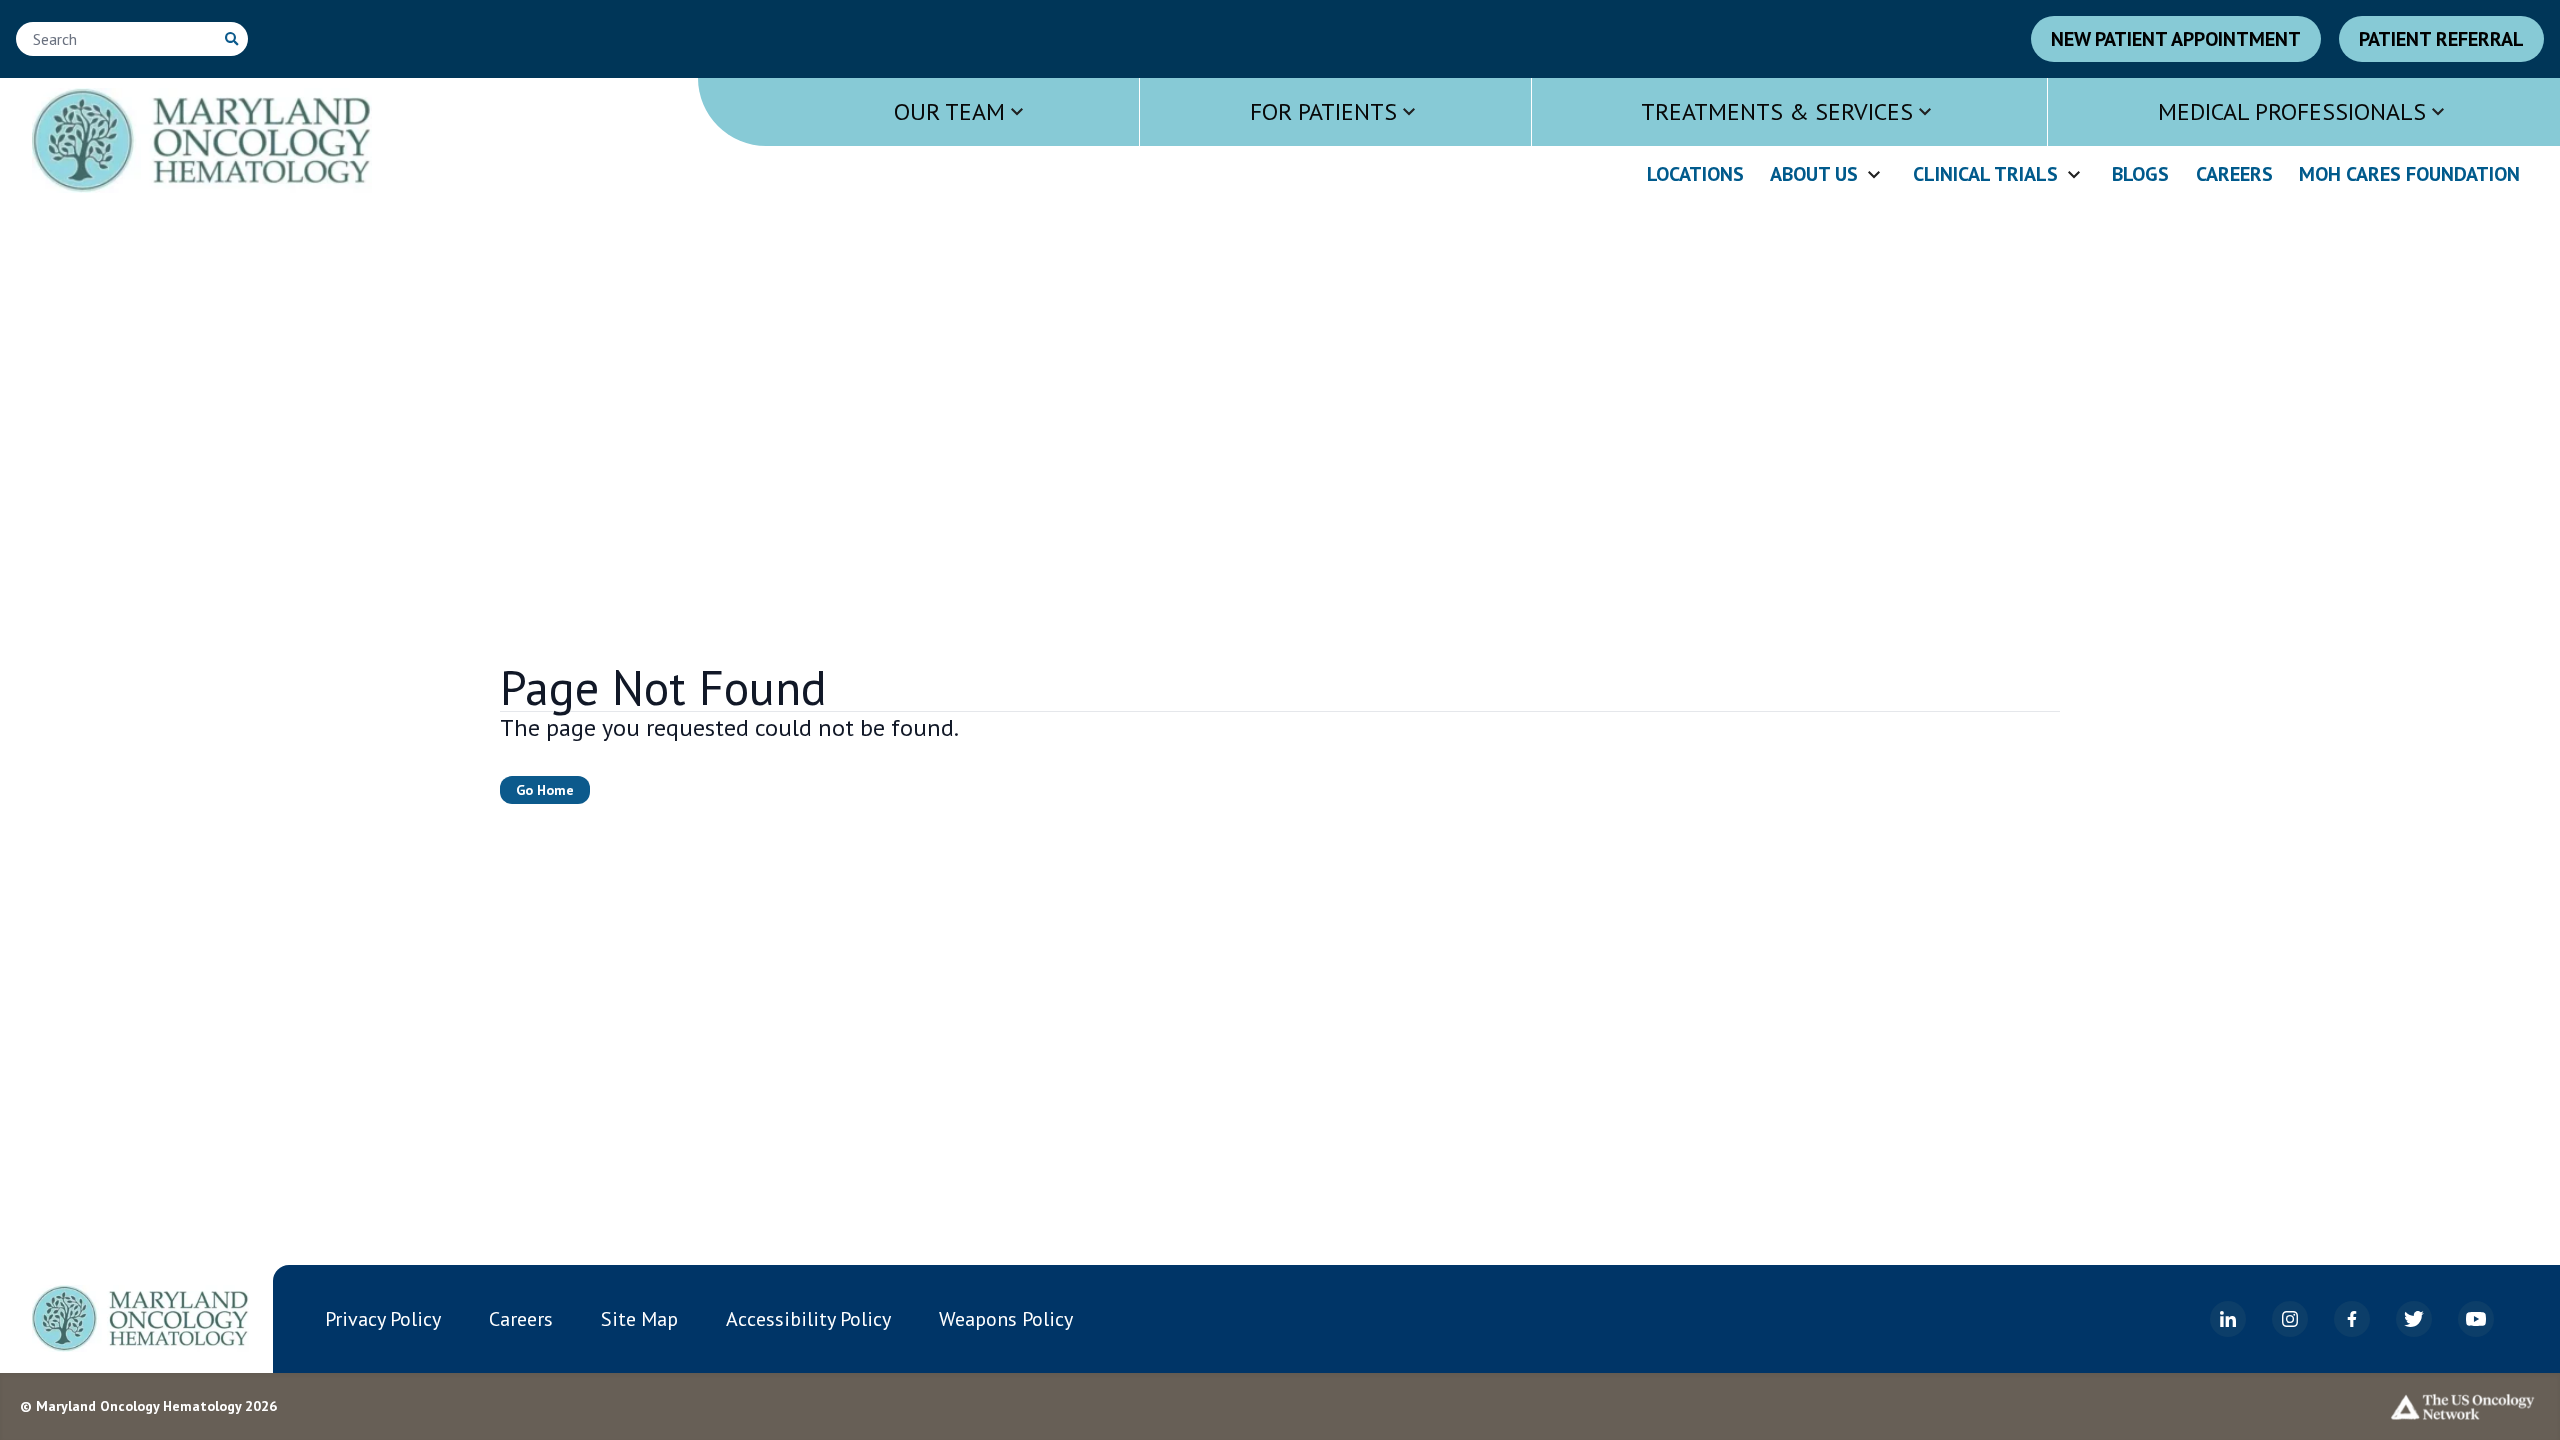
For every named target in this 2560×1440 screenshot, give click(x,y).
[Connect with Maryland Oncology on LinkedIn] (2228, 1319)
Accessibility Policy (808, 1319)
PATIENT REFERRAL (2441, 39)
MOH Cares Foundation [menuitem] (2409, 174)
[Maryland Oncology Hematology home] (140, 1318)
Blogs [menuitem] (2140, 174)
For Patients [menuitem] (1323, 111)
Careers (521, 1319)
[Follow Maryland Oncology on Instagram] (2290, 1319)
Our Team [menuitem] (949, 111)
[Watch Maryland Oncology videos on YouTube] (2476, 1319)
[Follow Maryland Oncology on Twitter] (2414, 1319)
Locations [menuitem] (1695, 174)
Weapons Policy (1006, 1319)
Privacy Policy (383, 1319)
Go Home (545, 790)
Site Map (639, 1319)
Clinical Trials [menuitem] (1985, 174)
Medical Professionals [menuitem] (2292, 111)
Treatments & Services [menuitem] (1777, 111)
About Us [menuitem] (1814, 174)
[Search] (232, 39)
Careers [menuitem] (2234, 174)
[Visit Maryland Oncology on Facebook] (2352, 1319)
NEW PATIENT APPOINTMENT (2176, 39)
